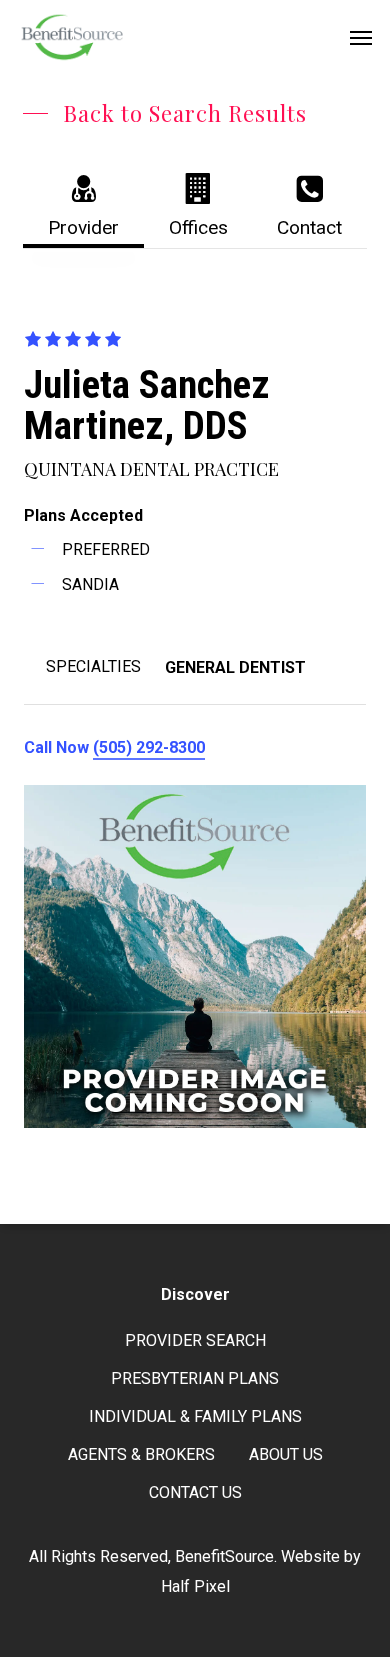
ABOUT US (286, 1454)
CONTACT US (195, 1492)
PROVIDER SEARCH (195, 1340)
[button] (361, 37)
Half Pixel (195, 1586)
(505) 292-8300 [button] (149, 747)
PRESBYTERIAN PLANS (195, 1378)
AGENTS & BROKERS (141, 1454)
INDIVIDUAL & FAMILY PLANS (195, 1416)
